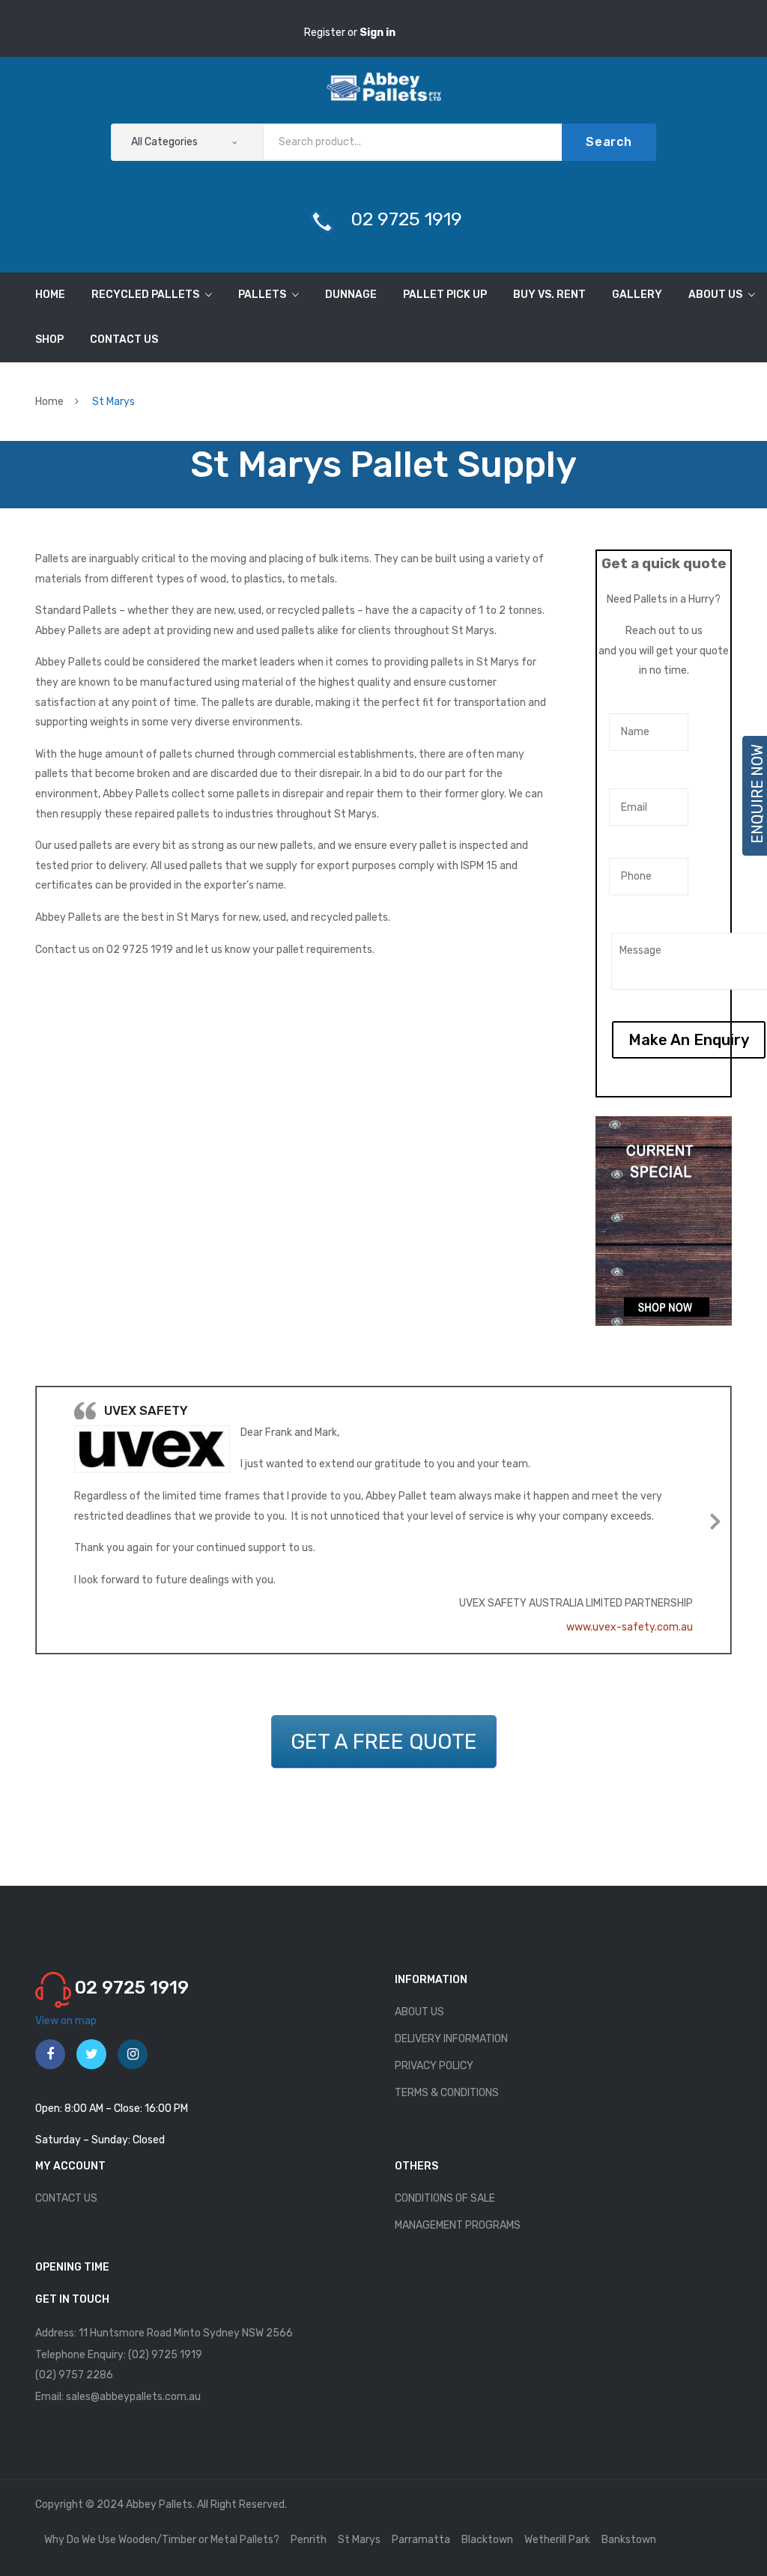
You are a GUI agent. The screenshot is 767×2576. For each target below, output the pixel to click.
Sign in (378, 33)
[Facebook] (50, 2054)
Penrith (309, 2540)
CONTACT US (66, 2198)
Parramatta (421, 2540)
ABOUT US (419, 2012)
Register (326, 33)
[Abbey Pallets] (384, 86)
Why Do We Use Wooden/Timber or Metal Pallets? (162, 2540)
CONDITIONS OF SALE (445, 2198)
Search (609, 142)
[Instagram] (133, 2054)
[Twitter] (91, 2054)
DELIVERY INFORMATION (451, 2039)
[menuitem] (50, 295)
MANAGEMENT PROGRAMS (458, 2225)
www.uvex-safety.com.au (630, 1627)
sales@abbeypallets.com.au (133, 2397)
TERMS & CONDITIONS (447, 2093)
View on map (66, 2021)
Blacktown (487, 2540)
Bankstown (629, 2540)
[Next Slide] (715, 1519)
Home (49, 402)
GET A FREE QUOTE (384, 1742)
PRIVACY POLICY (434, 2066)
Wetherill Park (557, 2540)
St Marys (359, 2540)
